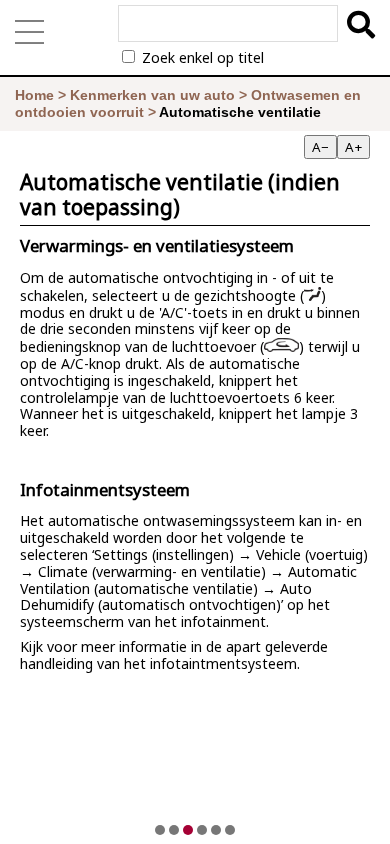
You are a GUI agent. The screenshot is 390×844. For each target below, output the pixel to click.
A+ (353, 147)
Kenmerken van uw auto (152, 95)
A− (320, 147)
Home (34, 95)
